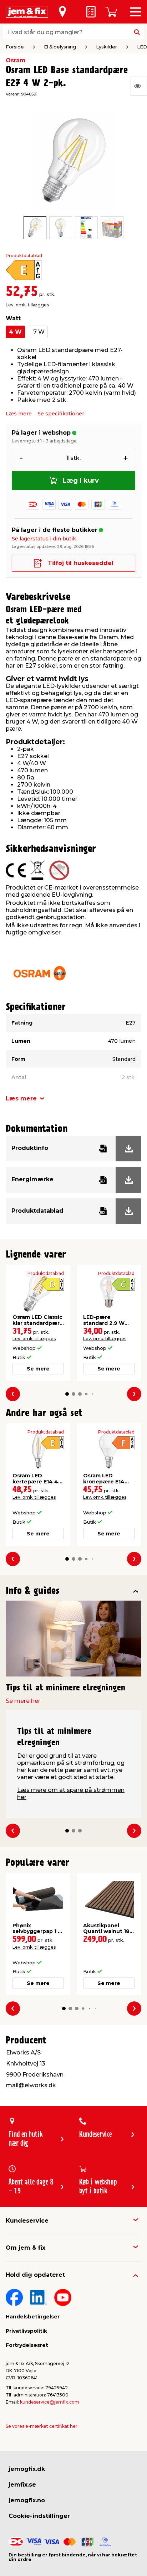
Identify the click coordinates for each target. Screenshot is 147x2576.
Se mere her (23, 1701)
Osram (16, 60)
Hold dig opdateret (35, 2275)
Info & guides (33, 1591)
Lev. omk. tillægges (27, 305)
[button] (67, 1394)
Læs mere (19, 414)
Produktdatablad (24, 256)
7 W (39, 332)
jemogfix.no (27, 2500)
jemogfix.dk (27, 2469)
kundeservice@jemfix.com (50, 2402)
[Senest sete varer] (139, 86)
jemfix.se (22, 2485)
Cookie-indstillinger (39, 2516)
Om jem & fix (26, 2248)
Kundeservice (27, 2221)
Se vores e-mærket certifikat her (42, 2426)
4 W (15, 332)
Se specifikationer (61, 414)
